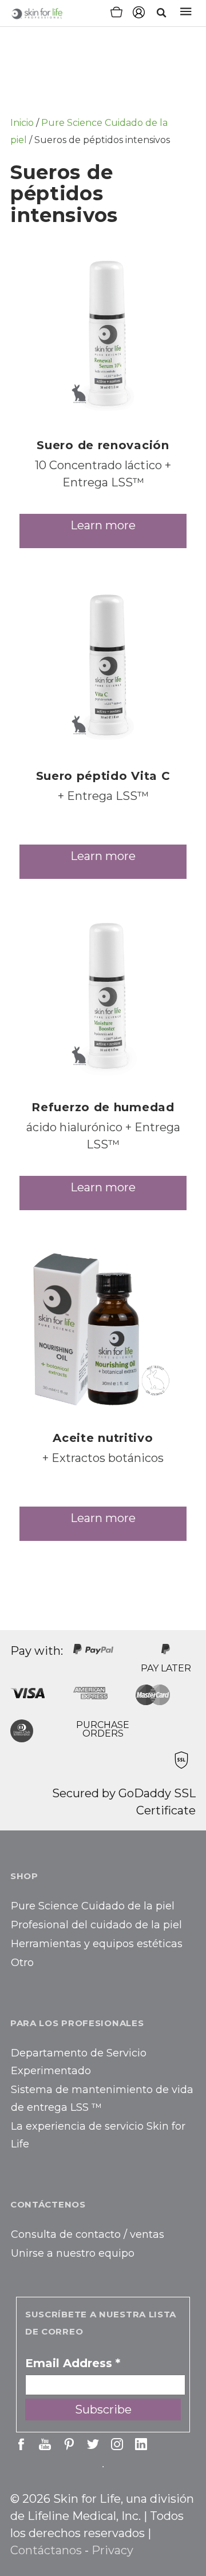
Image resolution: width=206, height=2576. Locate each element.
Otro (22, 1963)
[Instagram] (117, 2444)
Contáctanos (46, 2550)
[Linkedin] (141, 2444)
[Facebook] (21, 2444)
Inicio (22, 123)
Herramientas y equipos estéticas (97, 1944)
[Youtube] (45, 2444)
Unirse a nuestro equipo (73, 2253)
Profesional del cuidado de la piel (96, 1925)
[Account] (139, 14)
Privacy (112, 2550)
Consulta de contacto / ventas (88, 2234)
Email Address (73, 2363)
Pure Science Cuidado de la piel (93, 1906)
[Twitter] (93, 2444)
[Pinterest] (69, 2444)
